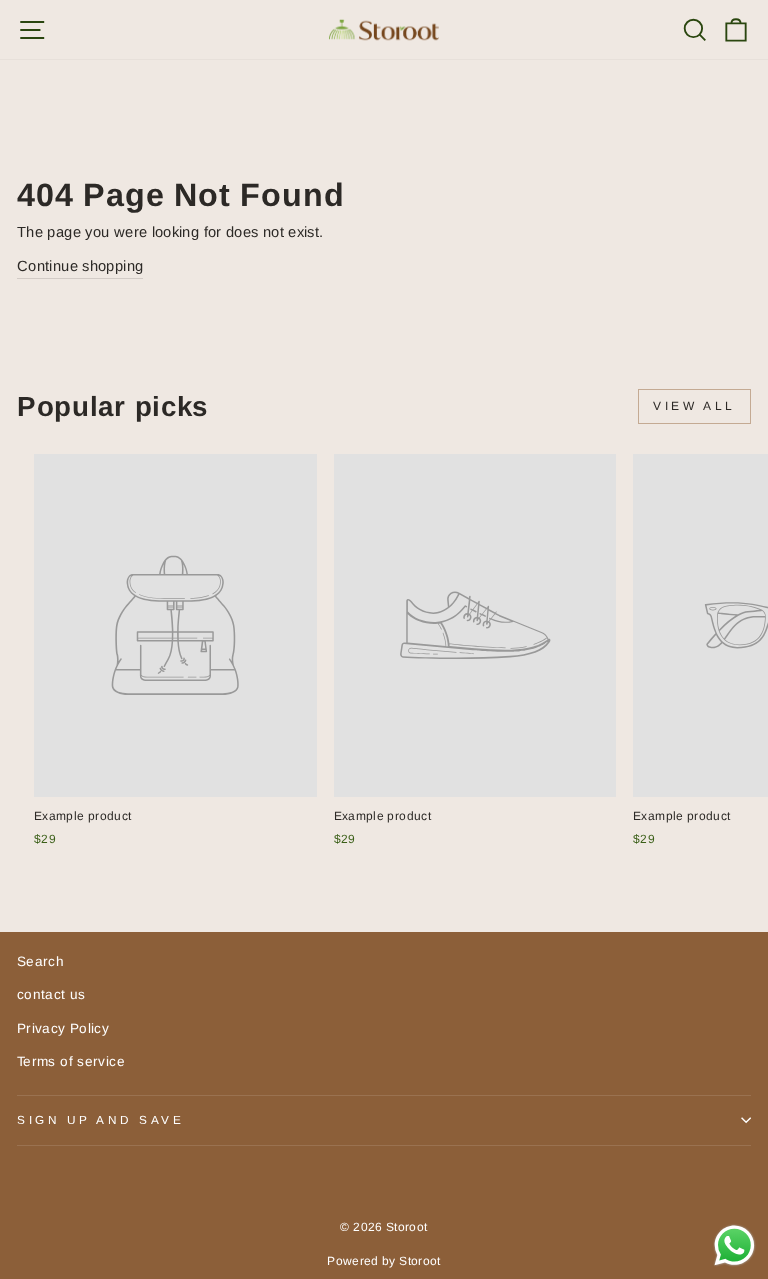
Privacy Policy (63, 1028)
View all (694, 406)
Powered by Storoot (384, 1261)
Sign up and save (101, 1119)
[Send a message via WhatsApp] (734, 1245)
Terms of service (71, 1061)
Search (40, 961)
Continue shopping (80, 266)
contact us (51, 994)
